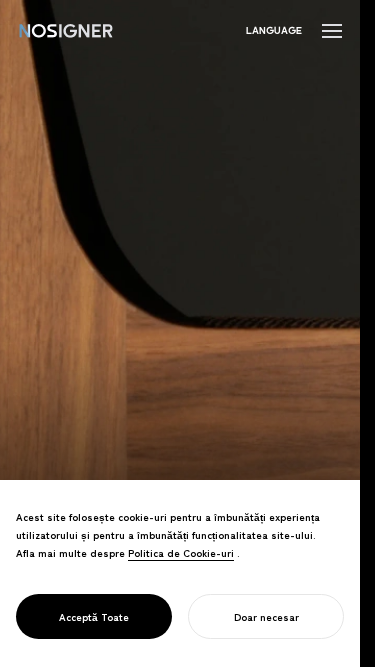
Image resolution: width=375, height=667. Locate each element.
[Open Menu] (332, 31)
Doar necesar (266, 616)
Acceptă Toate (94, 616)
